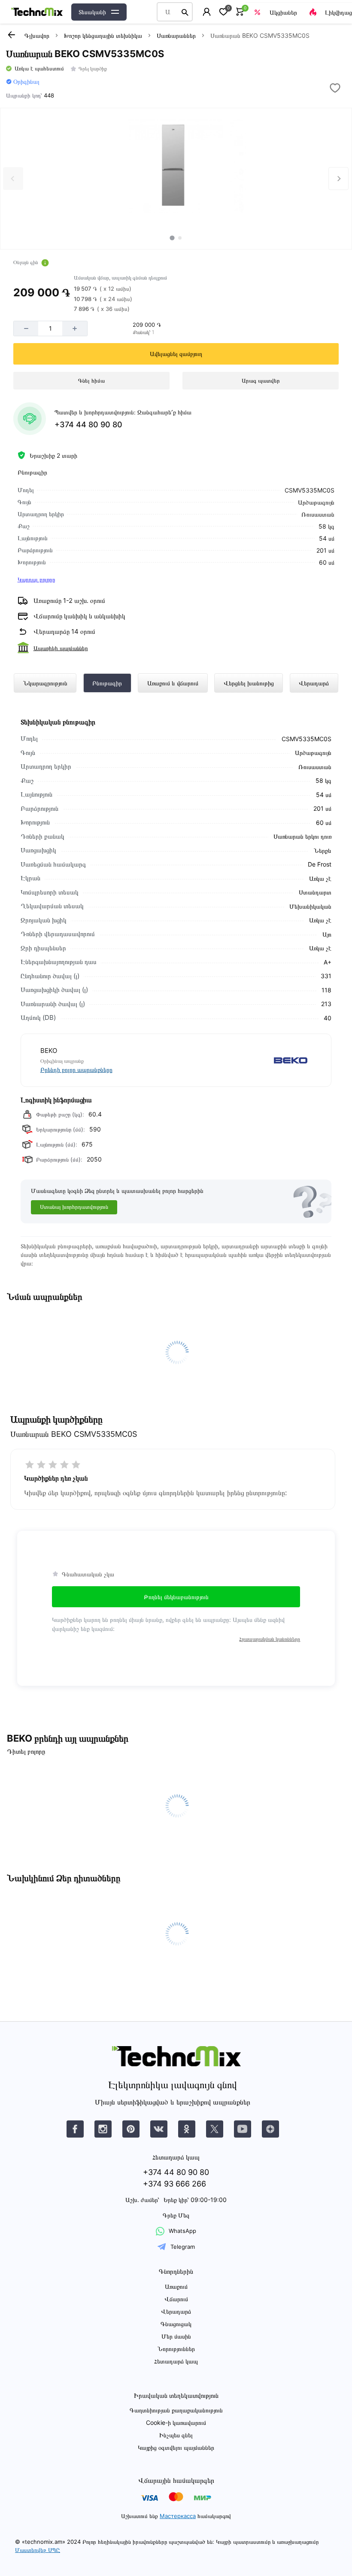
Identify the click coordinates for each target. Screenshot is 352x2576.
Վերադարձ (314, 683)
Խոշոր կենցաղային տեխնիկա (103, 35)
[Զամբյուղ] (240, 12)
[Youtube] (243, 2129)
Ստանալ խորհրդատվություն (74, 1207)
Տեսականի (92, 12)
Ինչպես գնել (176, 2435)
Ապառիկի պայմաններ (61, 648)
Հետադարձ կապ (176, 2361)
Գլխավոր (37, 35)
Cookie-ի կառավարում (176, 2422)
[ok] (187, 2129)
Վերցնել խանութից (249, 683)
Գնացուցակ (176, 2324)
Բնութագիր (107, 683)
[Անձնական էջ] (207, 12)
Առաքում (176, 2286)
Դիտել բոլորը (26, 1751)
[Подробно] (45, 263)
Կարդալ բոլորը (36, 579)
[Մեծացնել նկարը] (176, 166)
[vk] (75, 2129)
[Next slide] (338, 178)
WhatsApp (182, 2231)
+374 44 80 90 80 (88, 424)
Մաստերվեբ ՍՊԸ (38, 2550)
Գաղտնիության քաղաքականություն (176, 2410)
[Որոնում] (185, 12)
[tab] (172, 238)
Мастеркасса (178, 2516)
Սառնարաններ (176, 35)
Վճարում (176, 2299)
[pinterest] (131, 2129)
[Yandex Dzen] (270, 2129)
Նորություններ (176, 2349)
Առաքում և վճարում (173, 683)
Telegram (183, 2247)
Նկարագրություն (45, 683)
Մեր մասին (176, 2336)
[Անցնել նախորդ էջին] (11, 35)
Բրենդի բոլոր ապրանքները (76, 1069)
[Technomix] (37, 12)
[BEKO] (245, 1060)
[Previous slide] (13, 178)
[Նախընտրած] (223, 12)
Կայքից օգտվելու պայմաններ (176, 2447)
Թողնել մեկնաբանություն (176, 1597)
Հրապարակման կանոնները (270, 1639)
